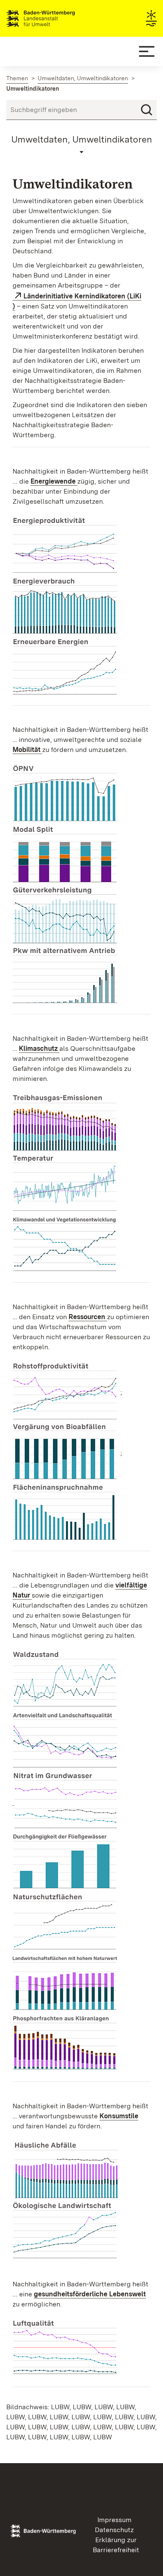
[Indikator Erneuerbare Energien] (65, 668)
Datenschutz (114, 2530)
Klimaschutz (39, 1048)
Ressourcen (88, 1317)
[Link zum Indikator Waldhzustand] (65, 1680)
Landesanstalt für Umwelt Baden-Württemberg (55, 18)
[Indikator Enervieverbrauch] (65, 607)
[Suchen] (147, 110)
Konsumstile (119, 2116)
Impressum (115, 2520)
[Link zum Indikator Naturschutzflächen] (65, 1923)
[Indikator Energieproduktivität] (65, 546)
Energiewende (54, 481)
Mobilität (27, 750)
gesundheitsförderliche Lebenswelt (90, 2294)
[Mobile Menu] (147, 51)
